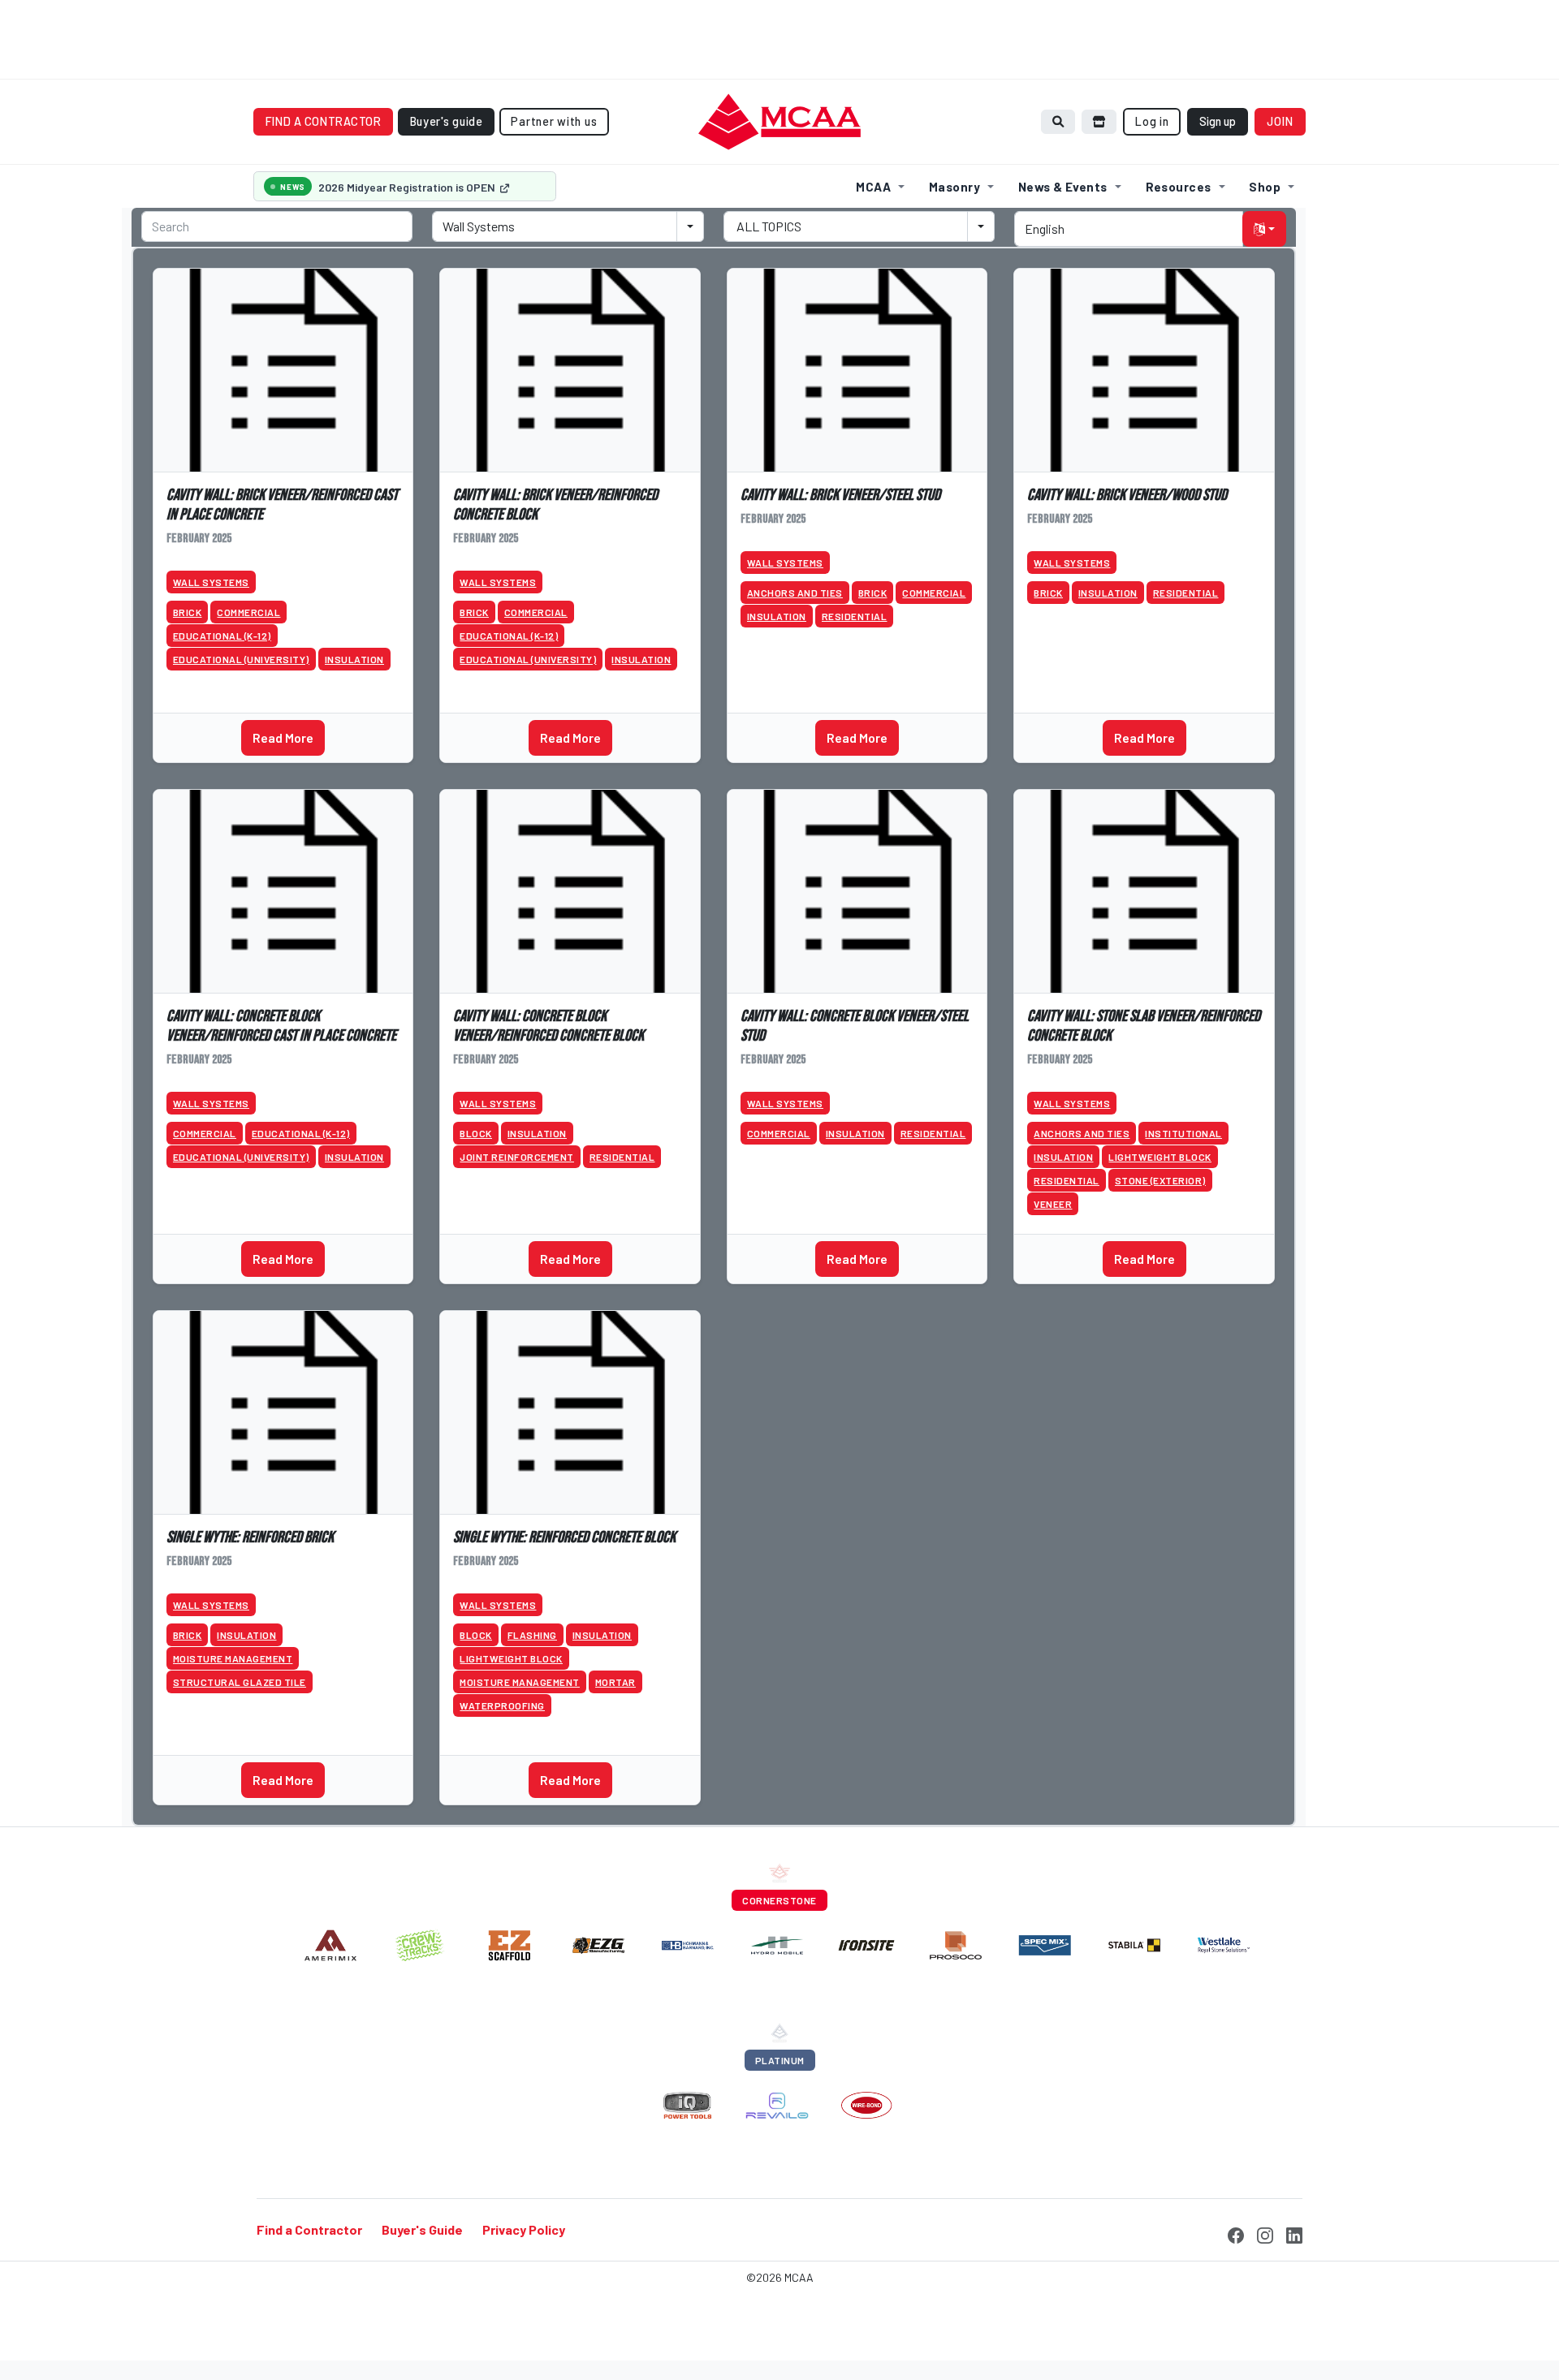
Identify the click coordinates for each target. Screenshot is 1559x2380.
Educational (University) (241, 659)
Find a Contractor (309, 2230)
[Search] (1058, 121)
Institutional (1183, 1133)
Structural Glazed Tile (240, 1682)
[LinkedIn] (1294, 2233)
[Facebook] (1236, 2233)
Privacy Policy (524, 2230)
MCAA (873, 187)
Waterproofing (502, 1705)
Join (1280, 121)
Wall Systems (211, 582)
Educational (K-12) (222, 636)
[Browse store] (1099, 121)
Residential (855, 616)
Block (476, 1133)
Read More (283, 737)
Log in (1152, 121)
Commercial (248, 612)
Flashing (532, 1635)
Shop (1265, 187)
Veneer (1053, 1204)
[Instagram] (1265, 2233)
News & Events (1063, 187)
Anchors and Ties (795, 593)
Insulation (354, 659)
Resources (1179, 187)
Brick (188, 612)
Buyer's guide (447, 121)
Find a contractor (324, 121)
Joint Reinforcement (517, 1157)
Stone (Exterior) (1160, 1180)
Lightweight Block (1160, 1157)
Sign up (1218, 121)
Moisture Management (233, 1658)
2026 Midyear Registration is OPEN (408, 187)
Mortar (615, 1682)
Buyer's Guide (422, 2230)
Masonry (954, 187)
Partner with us (554, 121)
